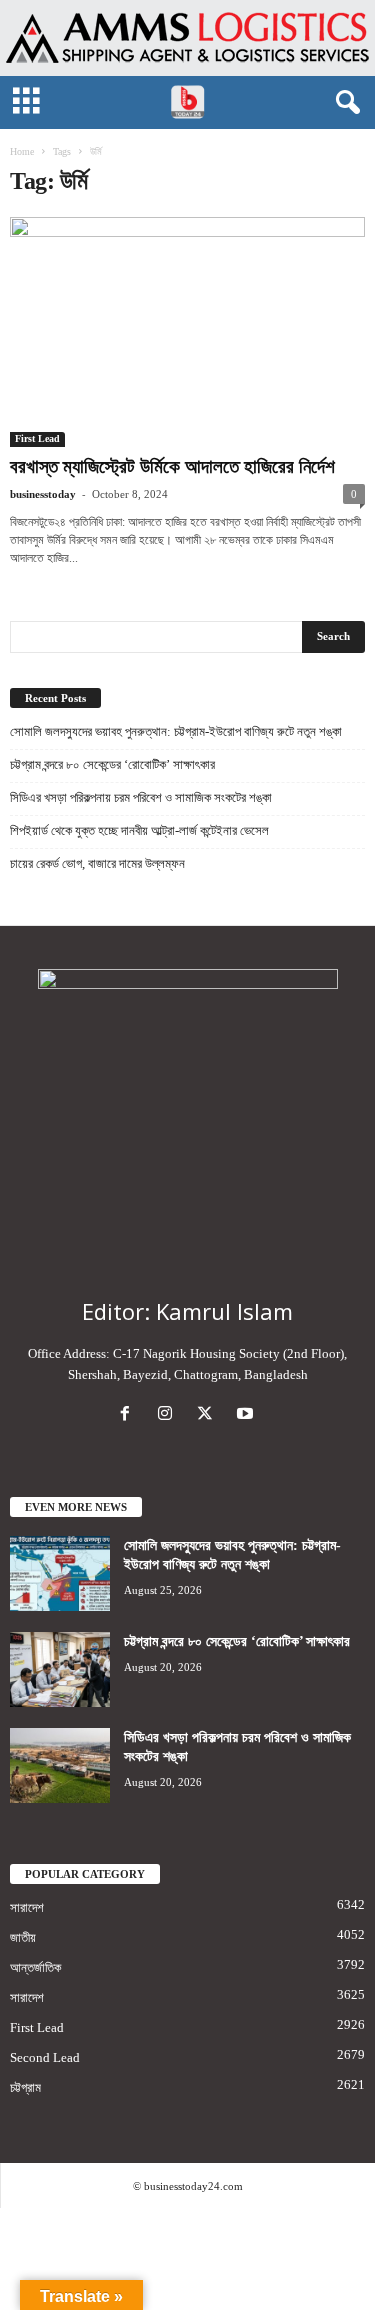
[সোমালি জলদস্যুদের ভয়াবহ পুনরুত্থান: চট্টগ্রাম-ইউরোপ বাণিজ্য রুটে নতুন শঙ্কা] (60, 1573)
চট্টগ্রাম (25, 2087)
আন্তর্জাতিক (35, 1967)
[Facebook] (129, 1415)
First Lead (37, 438)
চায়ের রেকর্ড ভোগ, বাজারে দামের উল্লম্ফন (97, 863)
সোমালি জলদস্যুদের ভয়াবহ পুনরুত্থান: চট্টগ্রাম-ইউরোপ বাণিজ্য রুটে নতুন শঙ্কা (176, 731)
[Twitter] (209, 1415)
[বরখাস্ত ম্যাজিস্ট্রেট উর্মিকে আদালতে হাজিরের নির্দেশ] (187, 332)
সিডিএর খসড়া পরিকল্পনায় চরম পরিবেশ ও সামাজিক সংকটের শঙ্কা (141, 797)
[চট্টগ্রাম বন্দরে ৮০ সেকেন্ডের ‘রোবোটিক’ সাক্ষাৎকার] (60, 1669)
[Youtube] (247, 1415)
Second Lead (45, 2057)
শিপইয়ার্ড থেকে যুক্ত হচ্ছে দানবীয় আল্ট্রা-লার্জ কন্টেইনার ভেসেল (139, 830)
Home (22, 151)
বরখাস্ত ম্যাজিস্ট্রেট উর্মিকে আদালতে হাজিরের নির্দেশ (172, 466)
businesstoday (43, 494)
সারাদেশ (27, 1907)
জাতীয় (23, 1937)
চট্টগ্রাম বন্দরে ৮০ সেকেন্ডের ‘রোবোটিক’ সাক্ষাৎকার (112, 764)
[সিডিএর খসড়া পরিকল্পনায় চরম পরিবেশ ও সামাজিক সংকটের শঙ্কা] (60, 1765)
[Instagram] (169, 1415)
